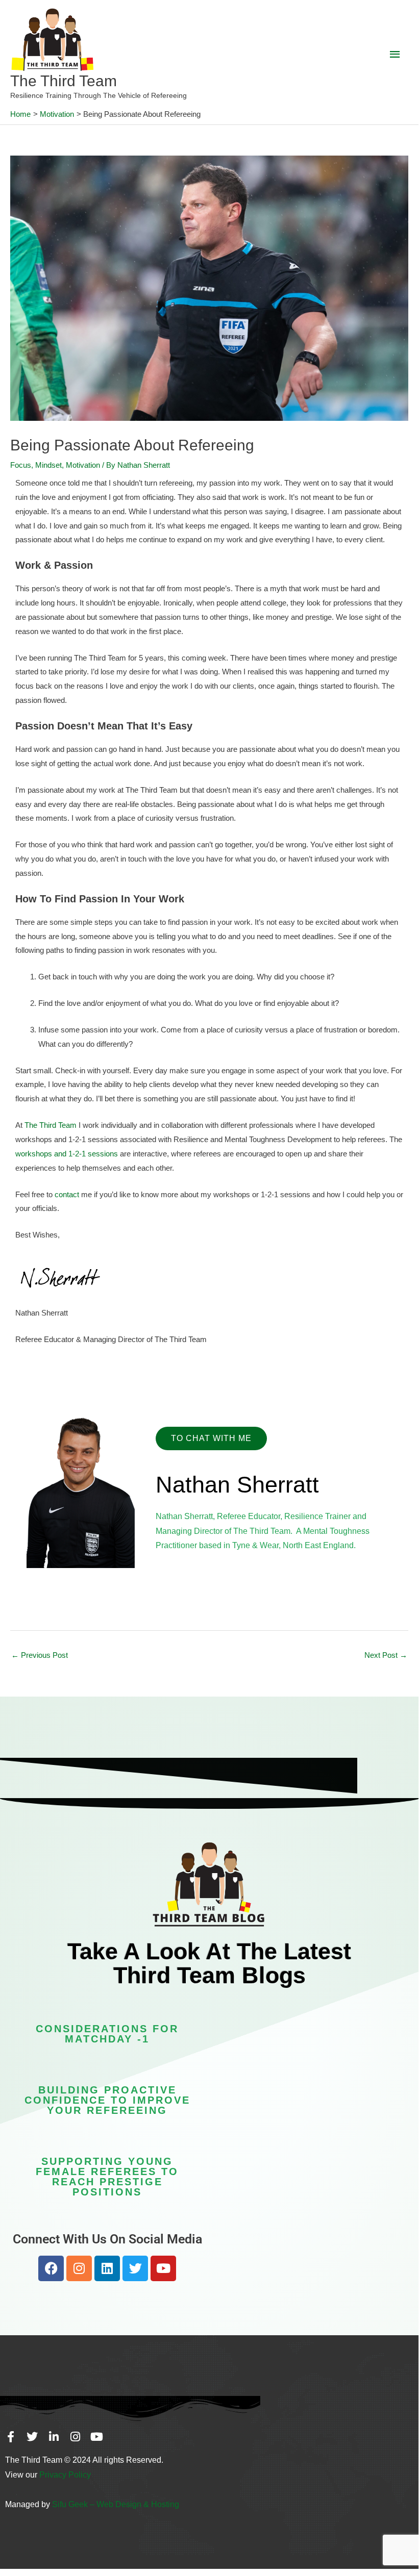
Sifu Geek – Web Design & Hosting (116, 2504)
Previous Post (40, 1655)
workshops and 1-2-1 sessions (67, 1154)
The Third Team (64, 81)
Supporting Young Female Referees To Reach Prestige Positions (107, 2177)
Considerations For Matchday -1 (107, 2034)
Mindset (48, 465)
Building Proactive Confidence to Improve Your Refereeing (107, 2100)
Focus (21, 465)
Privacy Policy (65, 2475)
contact (67, 1194)
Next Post (386, 1655)
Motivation (83, 465)
